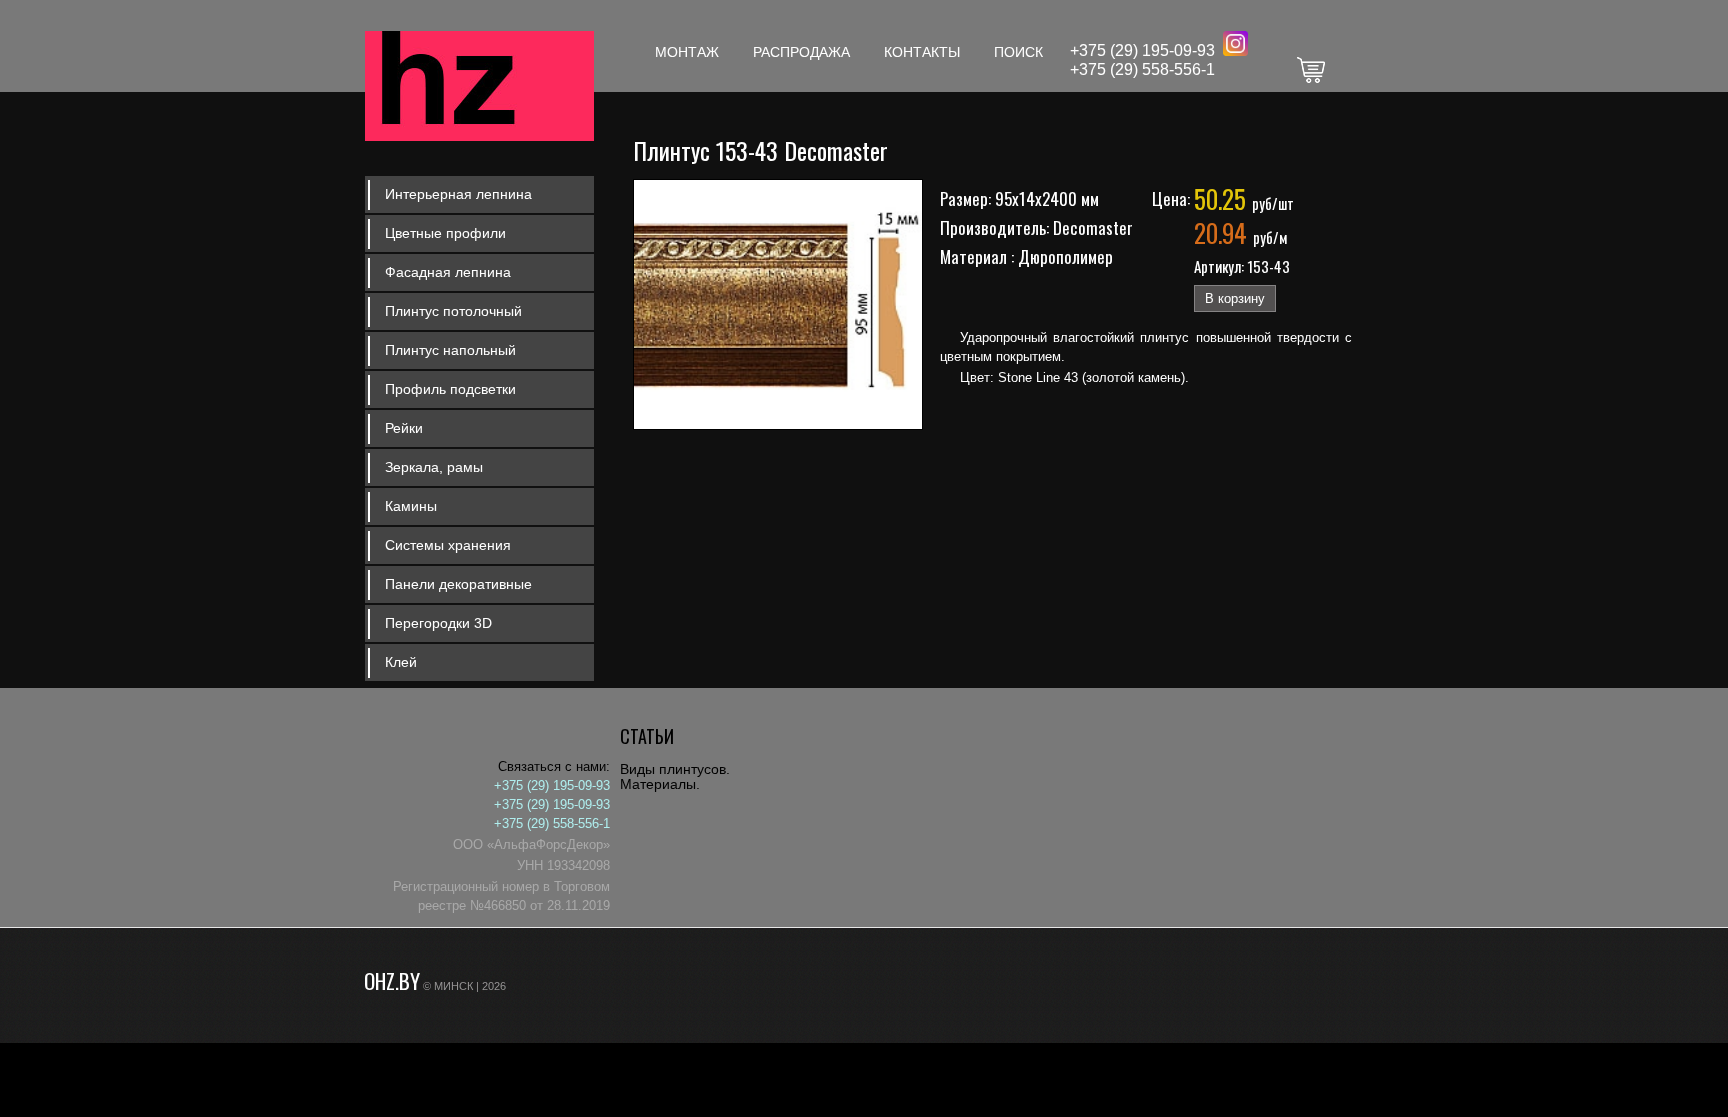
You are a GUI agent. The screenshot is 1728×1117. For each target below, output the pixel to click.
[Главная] (479, 88)
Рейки (404, 428)
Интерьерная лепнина (458, 194)
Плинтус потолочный (453, 311)
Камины (411, 506)
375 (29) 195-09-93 (1147, 50)
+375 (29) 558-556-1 (1142, 69)
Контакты (922, 52)
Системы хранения (448, 545)
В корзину (1235, 298)
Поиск (1018, 52)
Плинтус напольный (450, 350)
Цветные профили (445, 233)
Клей (401, 662)
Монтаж (687, 52)
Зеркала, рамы (434, 467)
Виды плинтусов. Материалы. (675, 776)
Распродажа (801, 52)
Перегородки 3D (438, 623)
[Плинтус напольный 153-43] (780, 425)
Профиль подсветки (450, 389)
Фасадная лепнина (448, 272)
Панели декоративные (458, 584)
